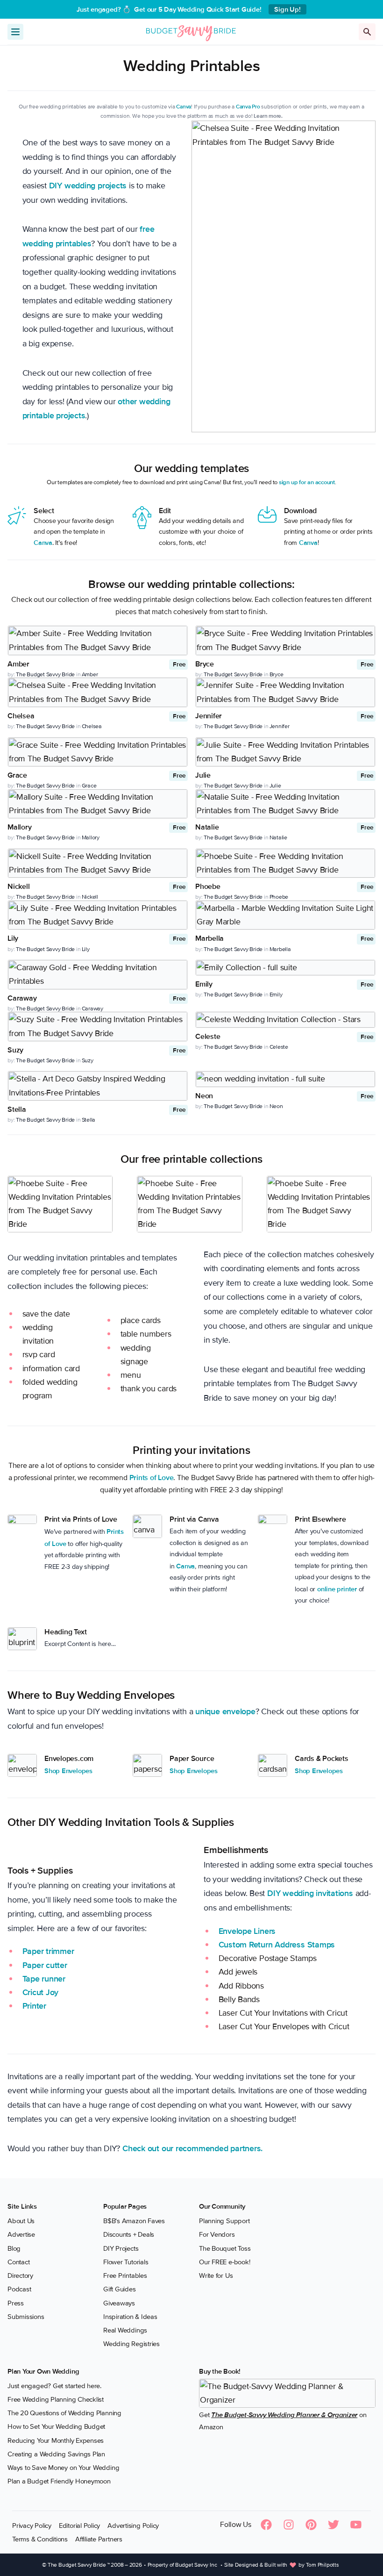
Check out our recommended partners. (192, 2148)
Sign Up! (287, 9)
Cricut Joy (41, 1992)
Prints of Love (152, 1478)
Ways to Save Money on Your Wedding (63, 2468)
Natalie (278, 837)
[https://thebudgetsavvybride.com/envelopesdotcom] (22, 1765)
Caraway (92, 1009)
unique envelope (225, 1711)
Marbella (280, 949)
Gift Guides (120, 2289)
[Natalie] (285, 804)
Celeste (279, 1047)
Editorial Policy (79, 2525)
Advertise (21, 2234)
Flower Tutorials (126, 2261)
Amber (90, 674)
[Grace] (98, 752)
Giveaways (119, 2303)
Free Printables (125, 2275)
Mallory (91, 837)
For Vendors (217, 2234)
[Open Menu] (15, 32)
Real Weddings (125, 2330)
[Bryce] (285, 640)
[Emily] (285, 968)
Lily (86, 949)
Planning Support (224, 2221)
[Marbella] (285, 915)
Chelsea (92, 726)
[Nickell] (98, 863)
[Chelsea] (98, 692)
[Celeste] (285, 1020)
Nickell (90, 897)
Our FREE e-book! (224, 2261)
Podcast (19, 2289)
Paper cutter (45, 1965)
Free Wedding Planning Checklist (56, 2399)
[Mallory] (98, 804)
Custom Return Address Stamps (277, 1945)
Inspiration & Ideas (130, 2316)
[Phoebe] (285, 863)
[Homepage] (191, 31)
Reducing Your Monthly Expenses (56, 2440)
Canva (184, 107)
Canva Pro (248, 107)
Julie (275, 786)
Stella (89, 1120)
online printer (337, 1589)
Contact (18, 2261)
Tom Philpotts (323, 2565)
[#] (147, 1526)
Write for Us (216, 2275)
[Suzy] (98, 1027)
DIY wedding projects (88, 186)
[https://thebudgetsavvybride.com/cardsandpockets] (273, 1765)
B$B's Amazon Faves (134, 2221)
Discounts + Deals (129, 2234)
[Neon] (285, 1079)
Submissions (26, 2316)
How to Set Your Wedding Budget (56, 2426)
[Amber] (98, 640)
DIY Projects (121, 2248)
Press (16, 2303)
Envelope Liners (247, 1931)
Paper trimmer (48, 1951)
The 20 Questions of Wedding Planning (64, 2413)
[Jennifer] (285, 692)
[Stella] (98, 1086)
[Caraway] (98, 975)
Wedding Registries (131, 2344)
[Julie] (285, 752)
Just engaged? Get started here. (54, 2385)
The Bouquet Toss (225, 2248)
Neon (276, 1106)
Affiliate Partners (99, 2539)
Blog (14, 2248)
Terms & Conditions (40, 2539)
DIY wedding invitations (310, 1893)
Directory (20, 2275)
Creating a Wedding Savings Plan (56, 2454)
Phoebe (279, 897)
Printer (34, 2006)
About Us (21, 2221)
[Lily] (98, 915)
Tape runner (44, 1979)
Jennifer (280, 726)
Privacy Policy (32, 2525)
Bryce (277, 674)
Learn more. (268, 116)
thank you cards (149, 1388)
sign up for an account (307, 482)
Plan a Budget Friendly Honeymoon (59, 2481)
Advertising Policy (133, 2525)
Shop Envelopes (68, 1771)
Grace (89, 786)
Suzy (88, 1060)
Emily (276, 995)
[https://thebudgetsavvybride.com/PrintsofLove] (22, 1519)
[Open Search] (367, 32)
